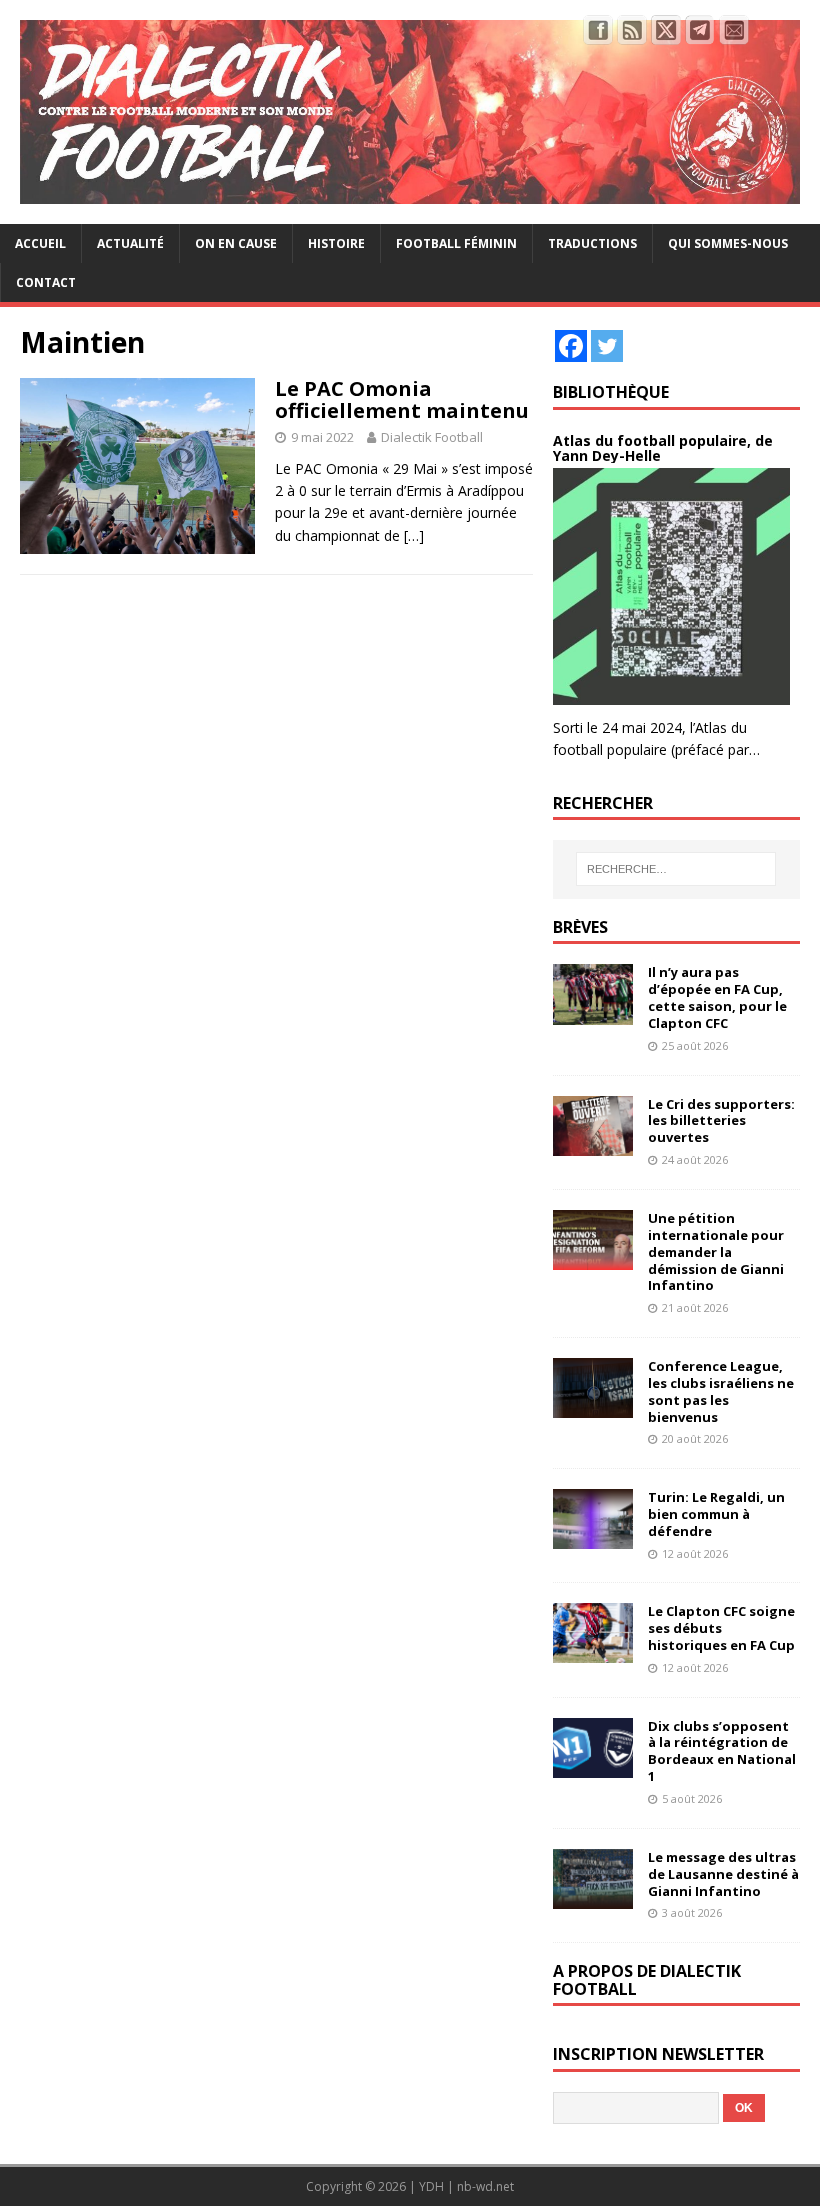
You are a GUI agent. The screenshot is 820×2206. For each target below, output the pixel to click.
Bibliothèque (611, 392)
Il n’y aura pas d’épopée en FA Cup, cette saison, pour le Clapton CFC (717, 997)
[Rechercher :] (676, 869)
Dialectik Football (432, 437)
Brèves (580, 927)
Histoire (336, 243)
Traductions (592, 243)
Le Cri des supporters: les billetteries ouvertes (721, 1121)
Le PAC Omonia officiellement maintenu (402, 399)
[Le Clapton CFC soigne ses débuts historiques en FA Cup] (593, 1651)
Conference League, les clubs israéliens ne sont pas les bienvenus (721, 1391)
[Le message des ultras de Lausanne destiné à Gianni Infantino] (593, 1896)
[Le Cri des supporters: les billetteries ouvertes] (593, 1143)
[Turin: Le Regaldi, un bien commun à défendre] (593, 1537)
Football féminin (456, 243)
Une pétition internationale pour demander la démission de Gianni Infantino (716, 1252)
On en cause (236, 243)
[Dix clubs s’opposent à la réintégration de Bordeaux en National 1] (593, 1765)
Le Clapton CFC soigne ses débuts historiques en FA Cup (721, 1628)
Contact (46, 282)
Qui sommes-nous (728, 243)
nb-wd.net (485, 2186)
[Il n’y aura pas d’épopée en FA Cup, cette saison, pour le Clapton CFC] (593, 1012)
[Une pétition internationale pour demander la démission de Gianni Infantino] (593, 1258)
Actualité (130, 243)
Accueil (40, 243)
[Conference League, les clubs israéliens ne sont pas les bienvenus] (593, 1406)
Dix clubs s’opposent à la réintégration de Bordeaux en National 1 (722, 1751)
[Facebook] (571, 346)
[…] (414, 535)
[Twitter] (607, 346)
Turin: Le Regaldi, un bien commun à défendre (716, 1514)
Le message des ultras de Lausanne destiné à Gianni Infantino (723, 1874)
